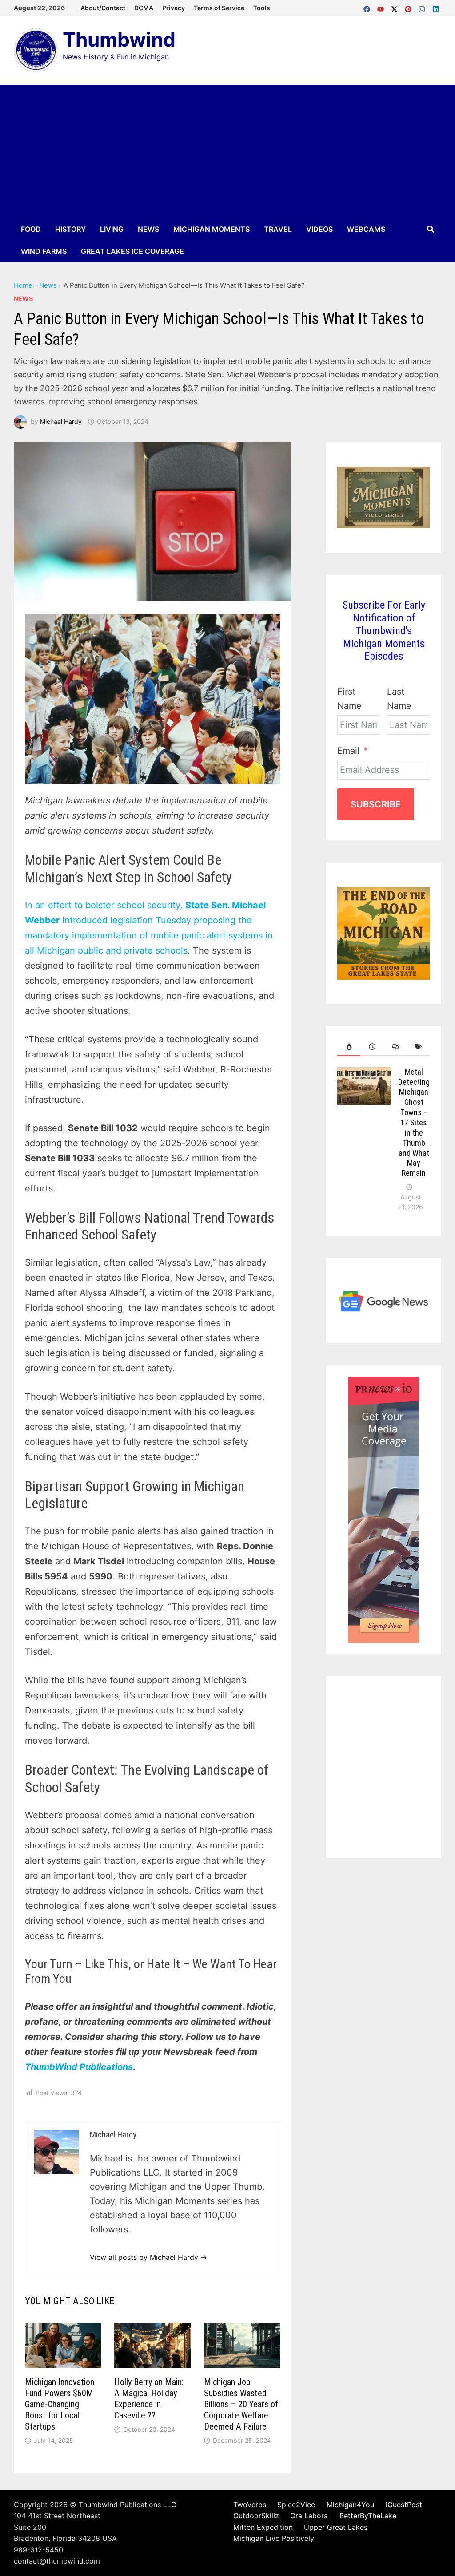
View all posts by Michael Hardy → (148, 2257)
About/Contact (103, 8)
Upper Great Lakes (336, 2527)
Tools (262, 8)
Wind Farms (44, 251)
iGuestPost (404, 2505)
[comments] (395, 1047)
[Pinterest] (409, 7)
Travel (278, 229)
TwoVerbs (250, 2505)
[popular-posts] (349, 1047)
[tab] (349, 1047)
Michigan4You (350, 2505)
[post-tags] (419, 1047)
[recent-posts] (372, 1047)
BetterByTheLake (368, 2516)
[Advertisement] (227, 151)
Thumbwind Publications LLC (128, 2505)
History (70, 229)
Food (31, 229)
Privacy (174, 8)
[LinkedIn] (436, 7)
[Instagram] (423, 7)
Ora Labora (309, 2516)
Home (23, 285)
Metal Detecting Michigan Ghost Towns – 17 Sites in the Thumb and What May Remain (414, 1123)
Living (112, 229)
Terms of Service (219, 8)
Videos (319, 229)
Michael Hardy (61, 421)
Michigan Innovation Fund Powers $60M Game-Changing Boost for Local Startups (60, 2404)
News (148, 229)
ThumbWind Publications (79, 2067)
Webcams (366, 229)
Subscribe (376, 804)
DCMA (144, 8)
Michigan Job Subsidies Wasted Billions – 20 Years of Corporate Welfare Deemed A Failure (241, 2404)
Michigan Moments (212, 229)
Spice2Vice (296, 2505)
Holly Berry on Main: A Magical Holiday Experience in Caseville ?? (149, 2399)
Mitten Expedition (263, 2527)
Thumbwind (119, 40)
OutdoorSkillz (256, 2516)
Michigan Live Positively (274, 2538)
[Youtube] (382, 7)
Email (348, 751)
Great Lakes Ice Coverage (132, 251)
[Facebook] (368, 7)
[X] (396, 7)
